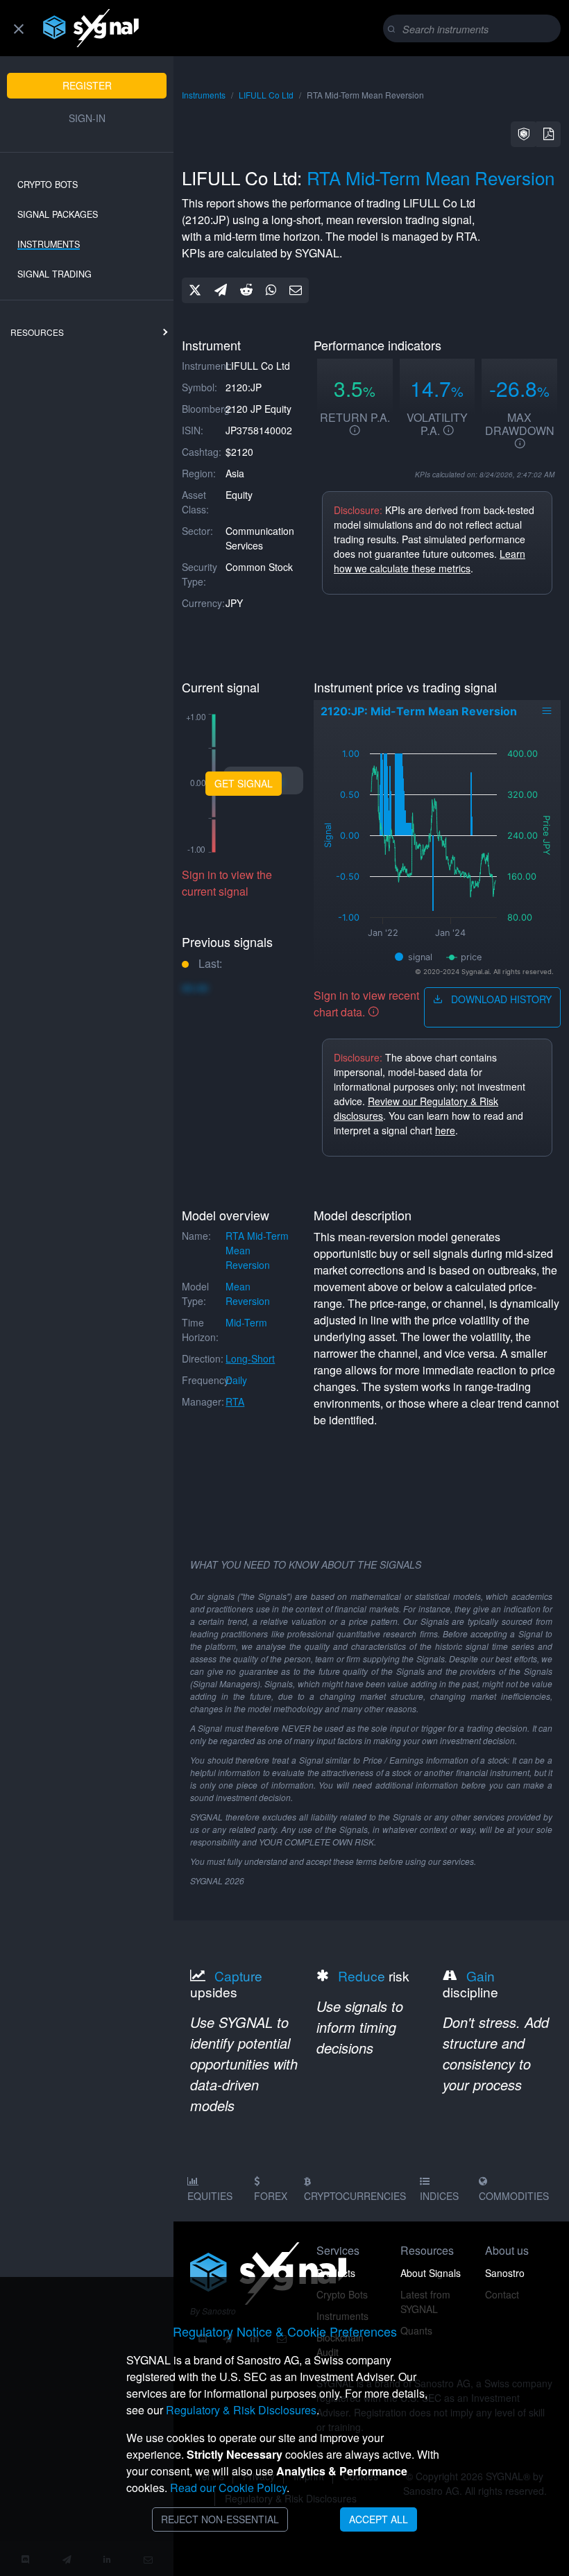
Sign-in (87, 118)
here (445, 1130)
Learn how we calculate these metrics (430, 561)
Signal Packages (58, 214)
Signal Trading (54, 274)
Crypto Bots (48, 185)
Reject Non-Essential (220, 2519)
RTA (235, 1401)
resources (37, 332)
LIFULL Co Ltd (266, 95)
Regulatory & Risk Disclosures (241, 2410)
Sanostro (505, 2273)
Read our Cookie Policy (228, 2488)
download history (500, 999)
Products (336, 2273)
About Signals (431, 2273)
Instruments (49, 244)
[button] (524, 134)
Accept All (379, 2519)
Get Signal (244, 783)
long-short (250, 1358)
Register (87, 85)
